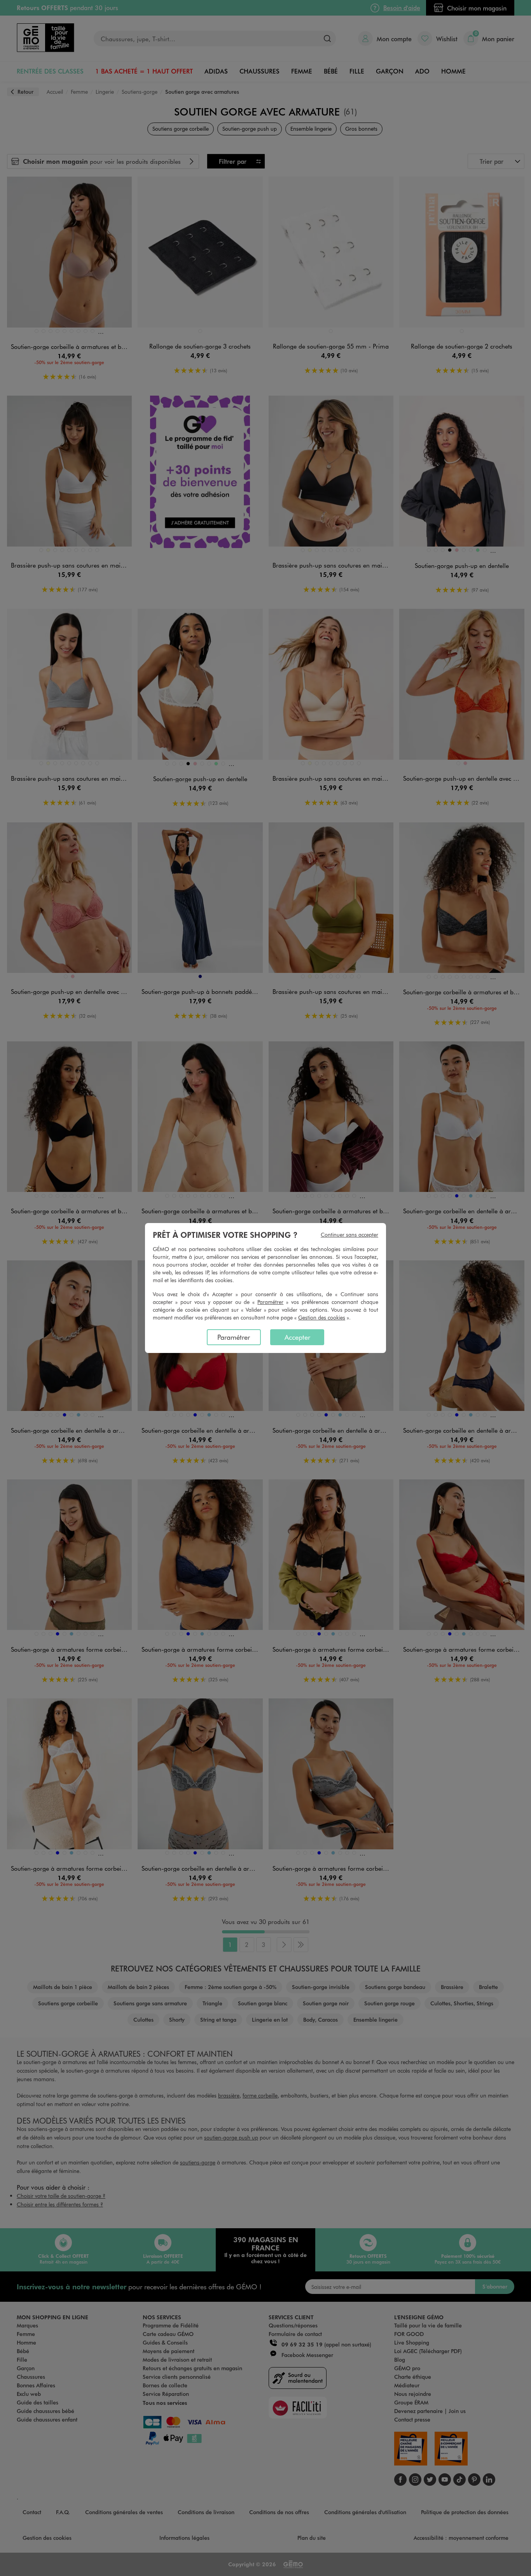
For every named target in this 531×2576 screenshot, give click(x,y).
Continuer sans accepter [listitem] (349, 1235)
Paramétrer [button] (270, 1302)
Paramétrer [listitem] (234, 1337)
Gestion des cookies (322, 1317)
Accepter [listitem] (297, 1337)
